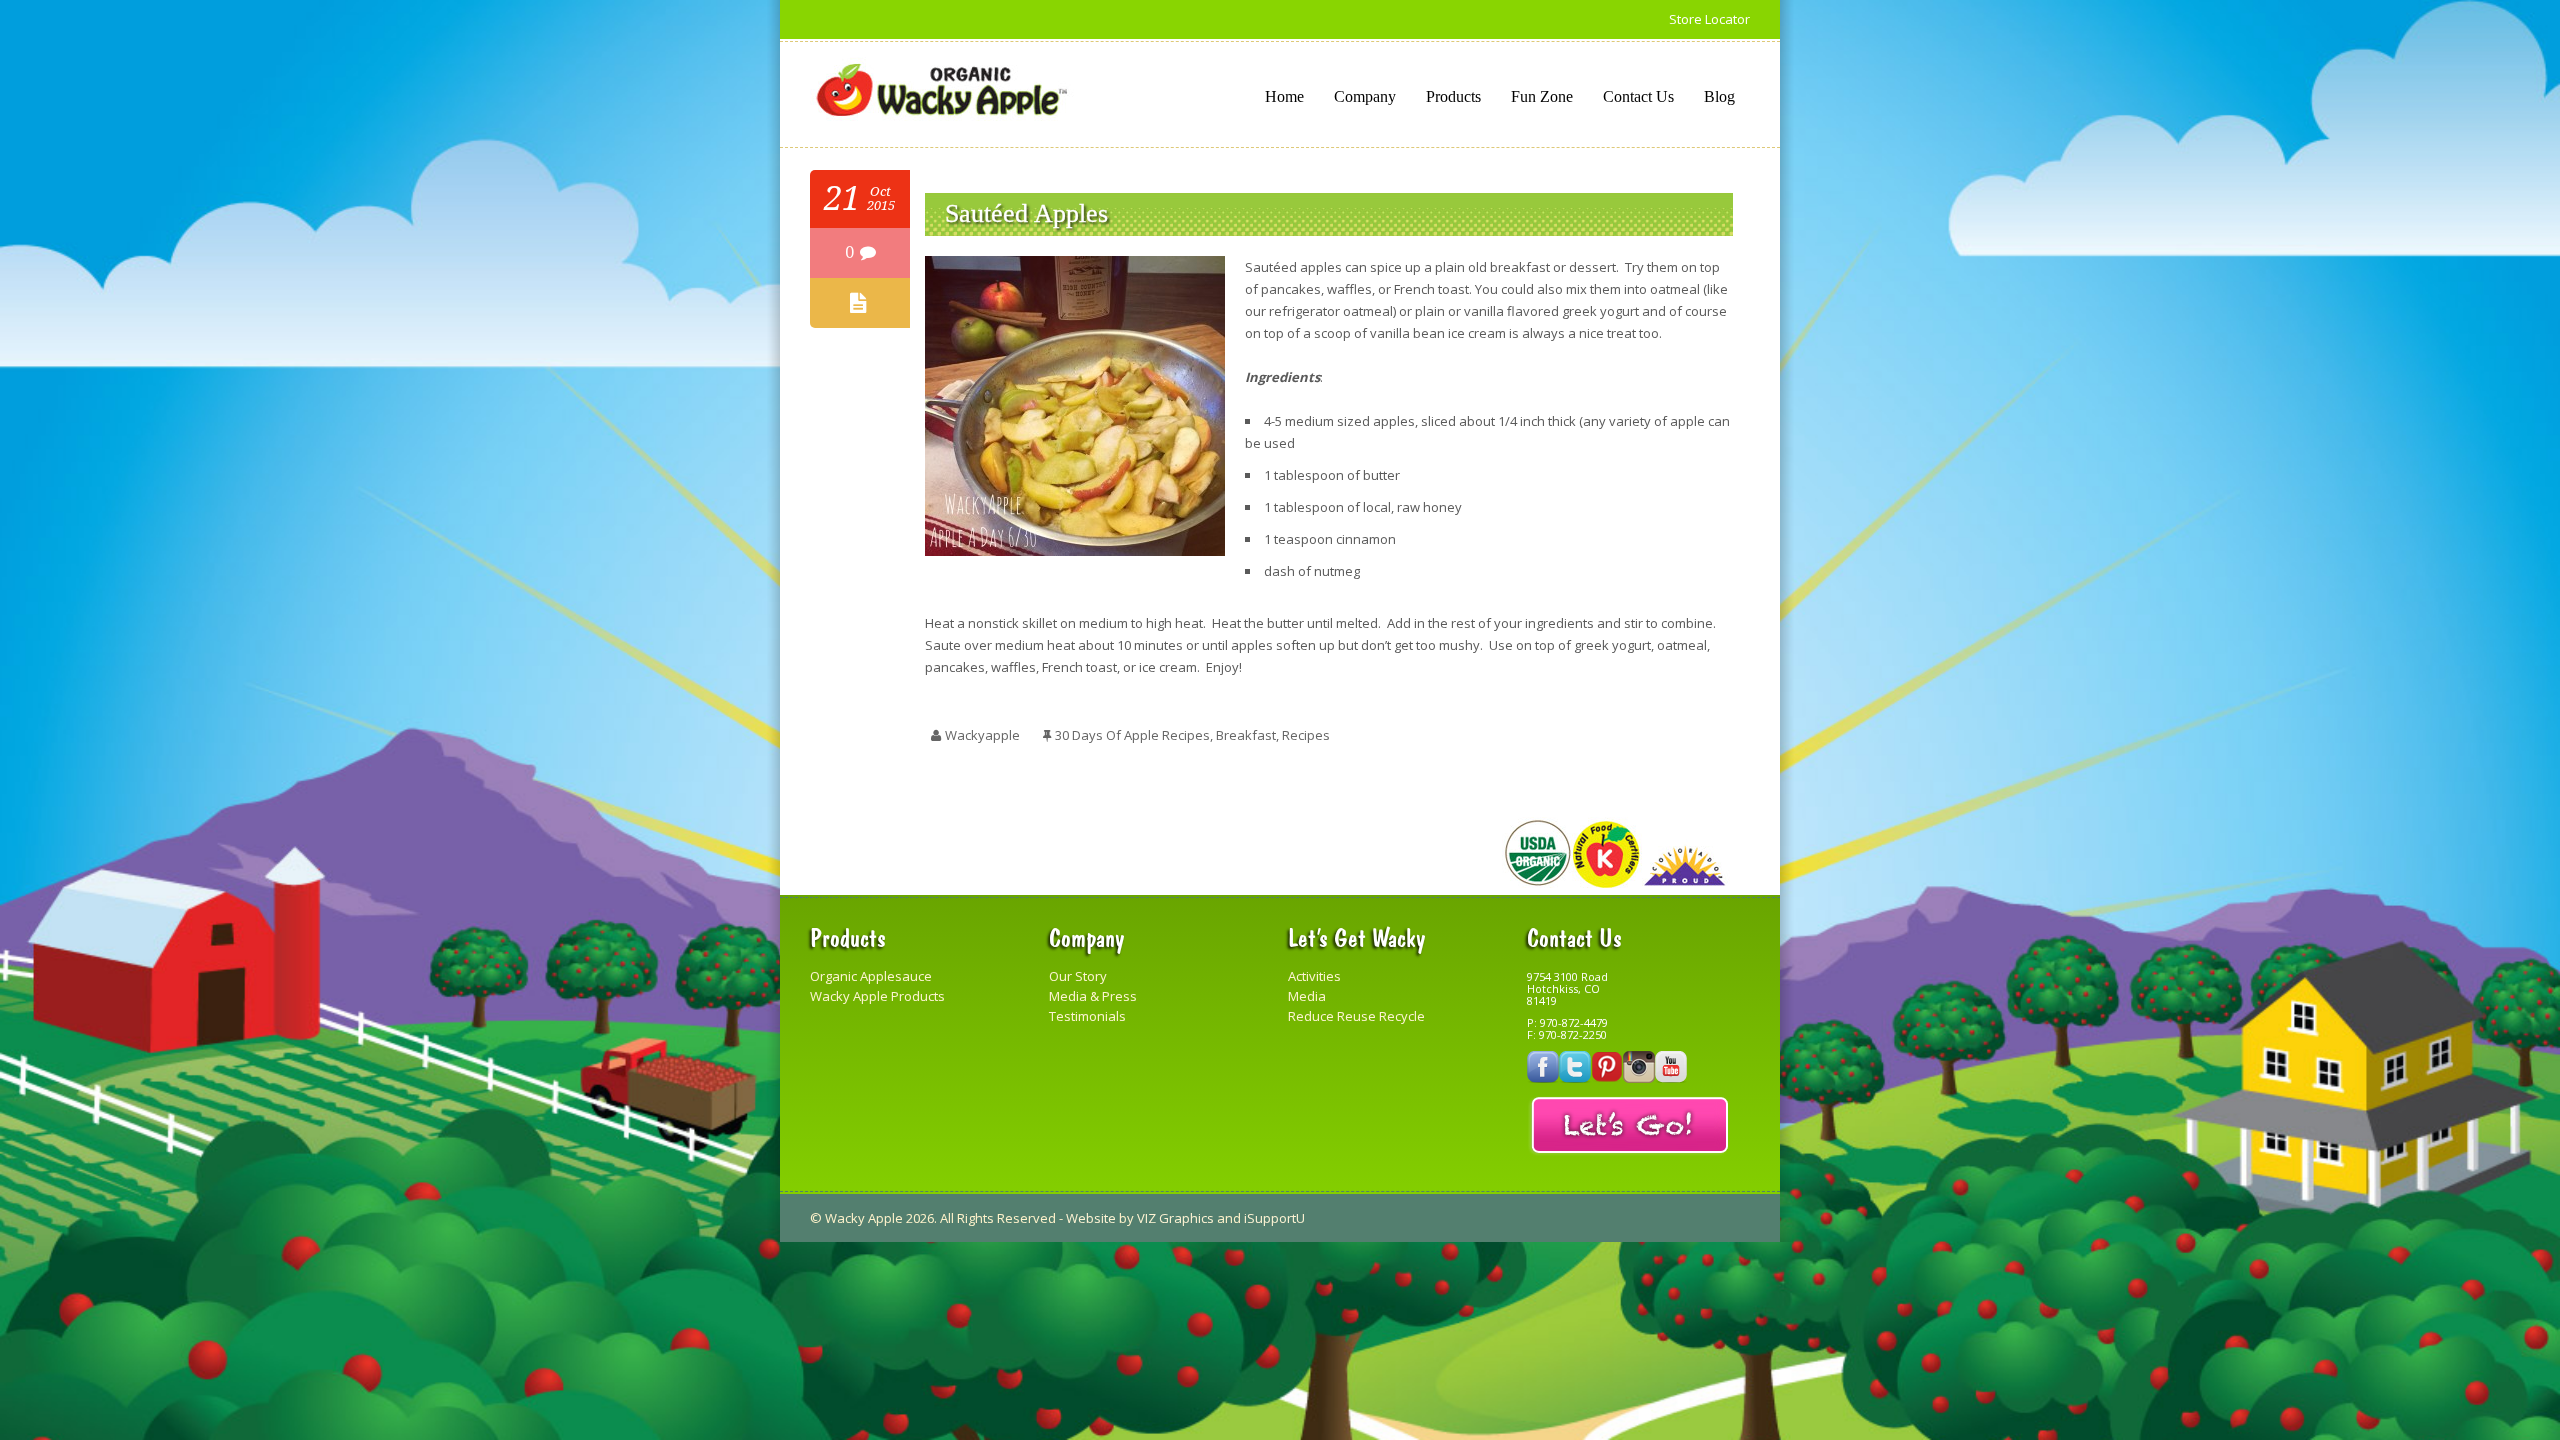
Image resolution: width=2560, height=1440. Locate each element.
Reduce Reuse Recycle (1356, 1016)
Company (1365, 96)
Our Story (1078, 976)
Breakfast (1246, 735)
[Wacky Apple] (942, 90)
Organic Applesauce (871, 976)
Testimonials (1087, 1016)
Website (1091, 1218)
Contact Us (1638, 96)
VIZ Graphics (1175, 1218)
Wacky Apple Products (877, 996)
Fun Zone (1542, 96)
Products (1453, 96)
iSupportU (1274, 1218)
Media (1307, 996)
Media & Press (1093, 996)
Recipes (1306, 735)
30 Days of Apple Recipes (1132, 735)
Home (1284, 96)
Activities (1314, 976)
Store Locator (1709, 19)
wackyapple (982, 735)
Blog (1719, 96)
